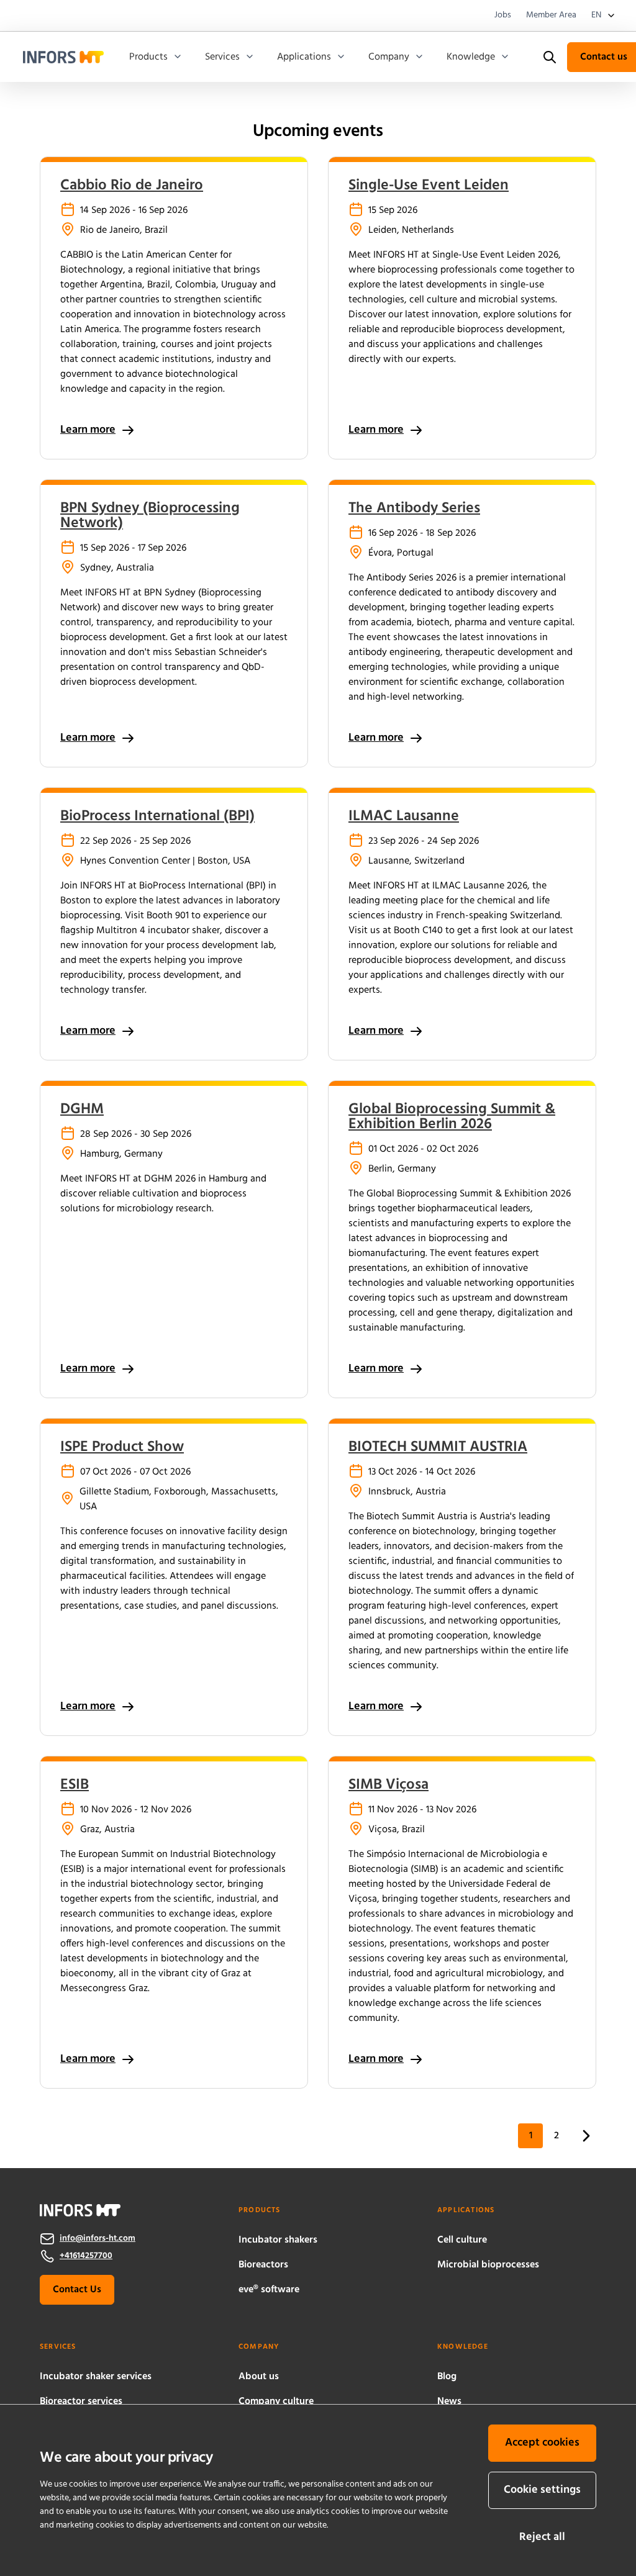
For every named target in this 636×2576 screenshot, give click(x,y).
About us (259, 2377)
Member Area (551, 16)
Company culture (276, 2402)
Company (389, 57)
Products (148, 57)
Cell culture (462, 2240)
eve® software (269, 2290)
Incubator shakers (278, 2240)
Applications (304, 57)
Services (222, 57)
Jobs (503, 16)
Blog (447, 2377)
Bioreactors (263, 2265)
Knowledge (471, 57)
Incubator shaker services (96, 2377)
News (449, 2402)
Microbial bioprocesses (488, 2265)
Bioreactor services (81, 2402)
